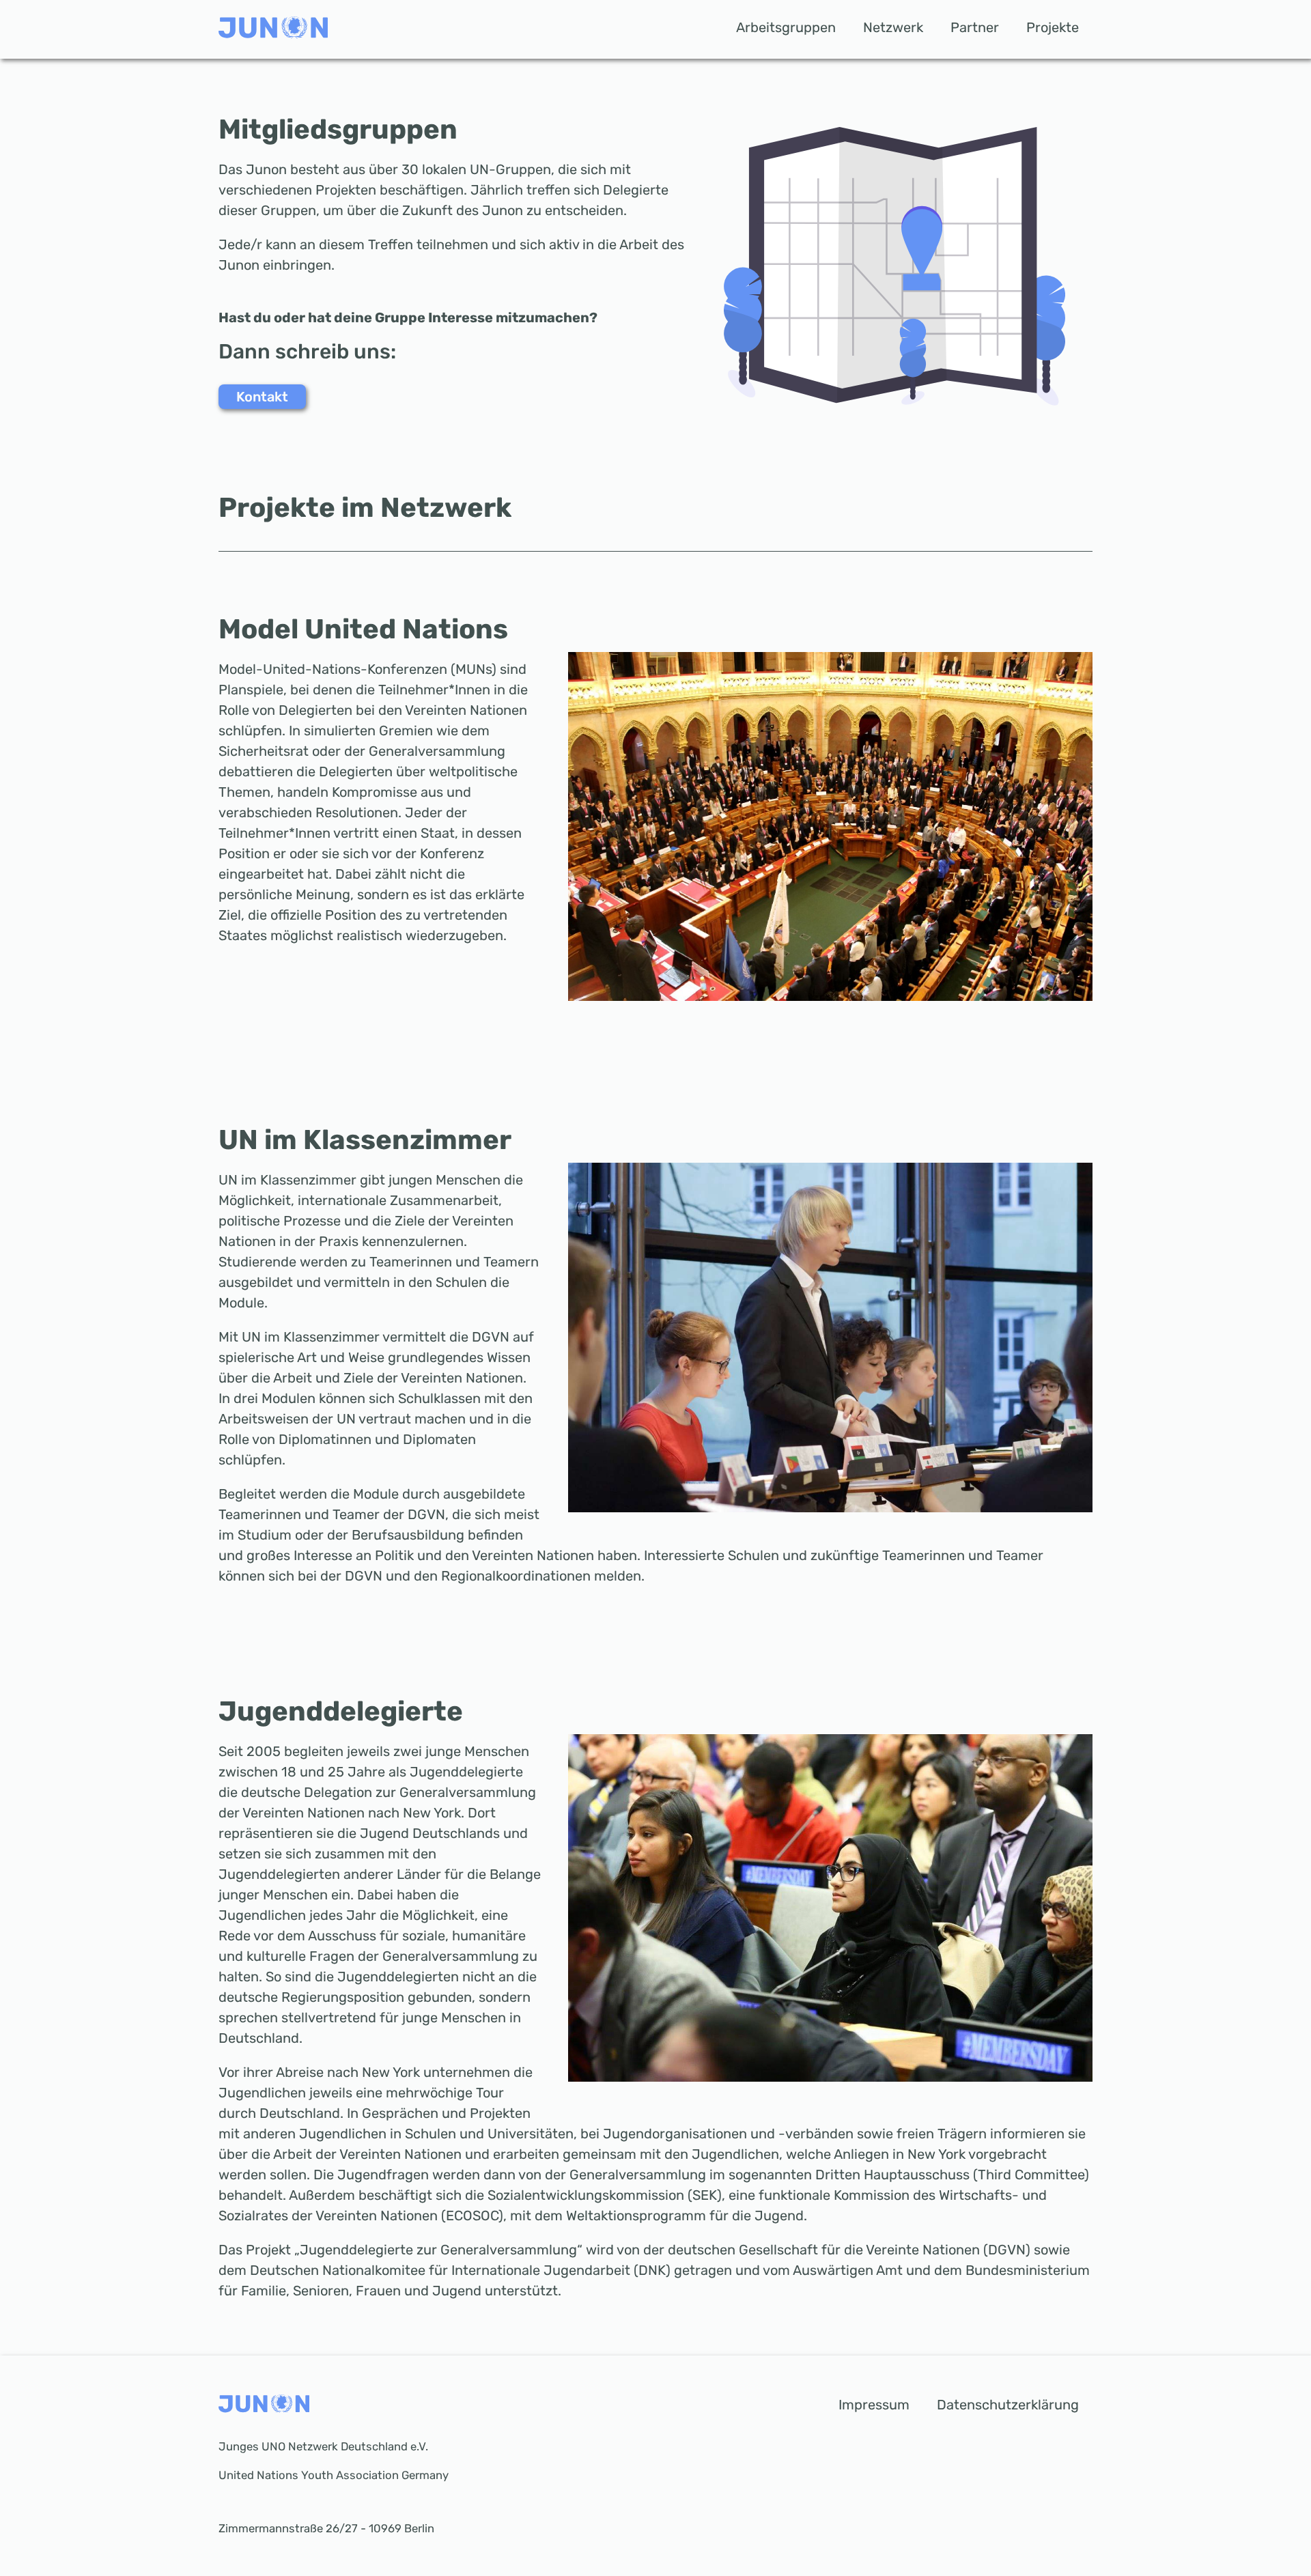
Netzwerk (893, 27)
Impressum (874, 2405)
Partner (975, 27)
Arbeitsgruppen (786, 27)
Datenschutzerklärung (1008, 2405)
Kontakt (262, 397)
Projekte (1053, 27)
